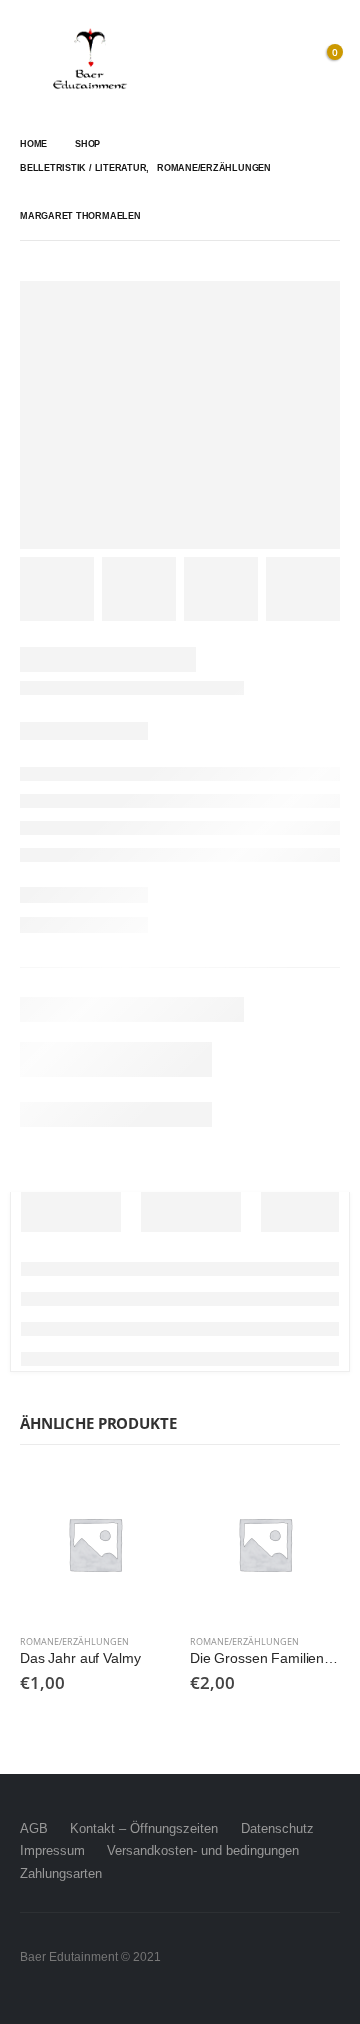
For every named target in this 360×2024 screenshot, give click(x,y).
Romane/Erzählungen (74, 1641)
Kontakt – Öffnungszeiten (144, 1828)
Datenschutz (277, 1828)
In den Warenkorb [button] (137, 1502)
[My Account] (280, 60)
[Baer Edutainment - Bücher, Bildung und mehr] (90, 60)
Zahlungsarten (61, 1873)
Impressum (52, 1850)
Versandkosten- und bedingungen (203, 1850)
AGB (34, 1828)
